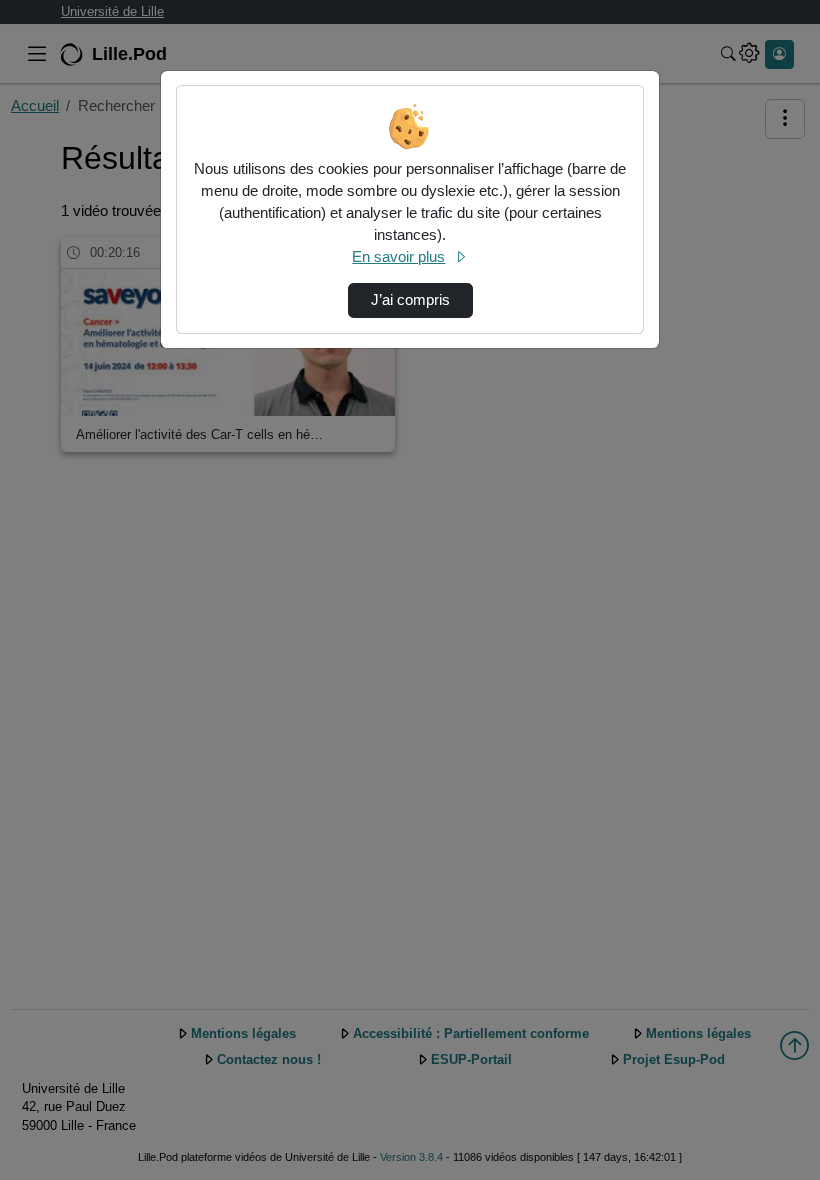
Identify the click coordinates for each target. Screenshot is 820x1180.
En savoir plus (398, 257)
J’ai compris (410, 300)
